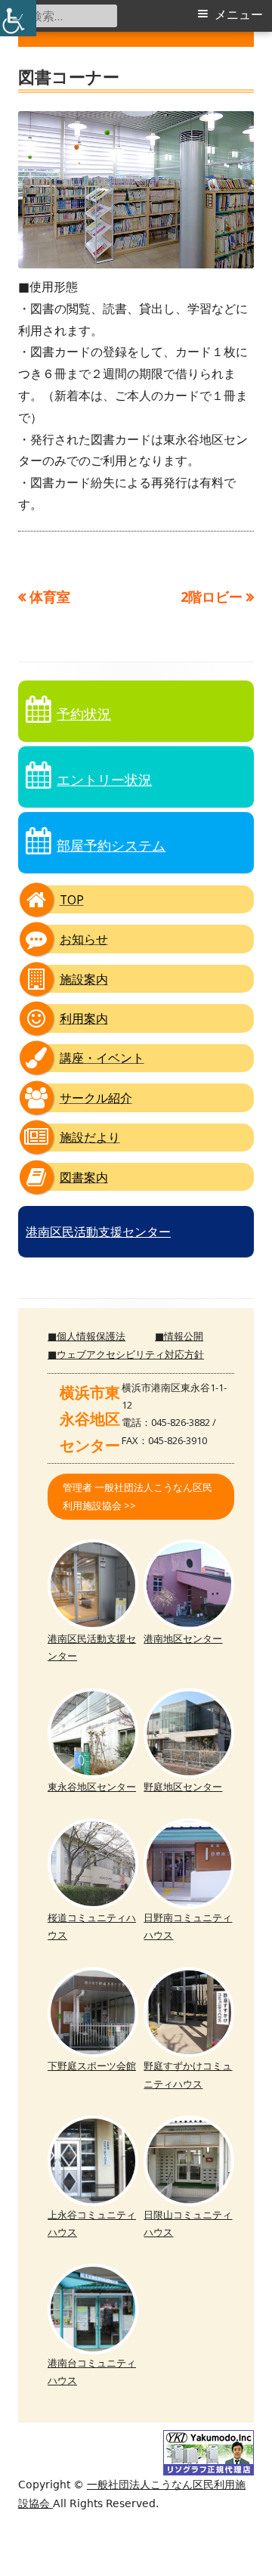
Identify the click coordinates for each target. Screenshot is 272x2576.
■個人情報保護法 (87, 1336)
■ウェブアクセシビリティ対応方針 (126, 1354)
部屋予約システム (111, 845)
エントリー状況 (104, 780)
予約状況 (84, 714)
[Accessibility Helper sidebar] (18, 18)
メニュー (239, 15)
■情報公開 (179, 1336)
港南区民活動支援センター (98, 1232)
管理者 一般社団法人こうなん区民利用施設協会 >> (138, 1496)
